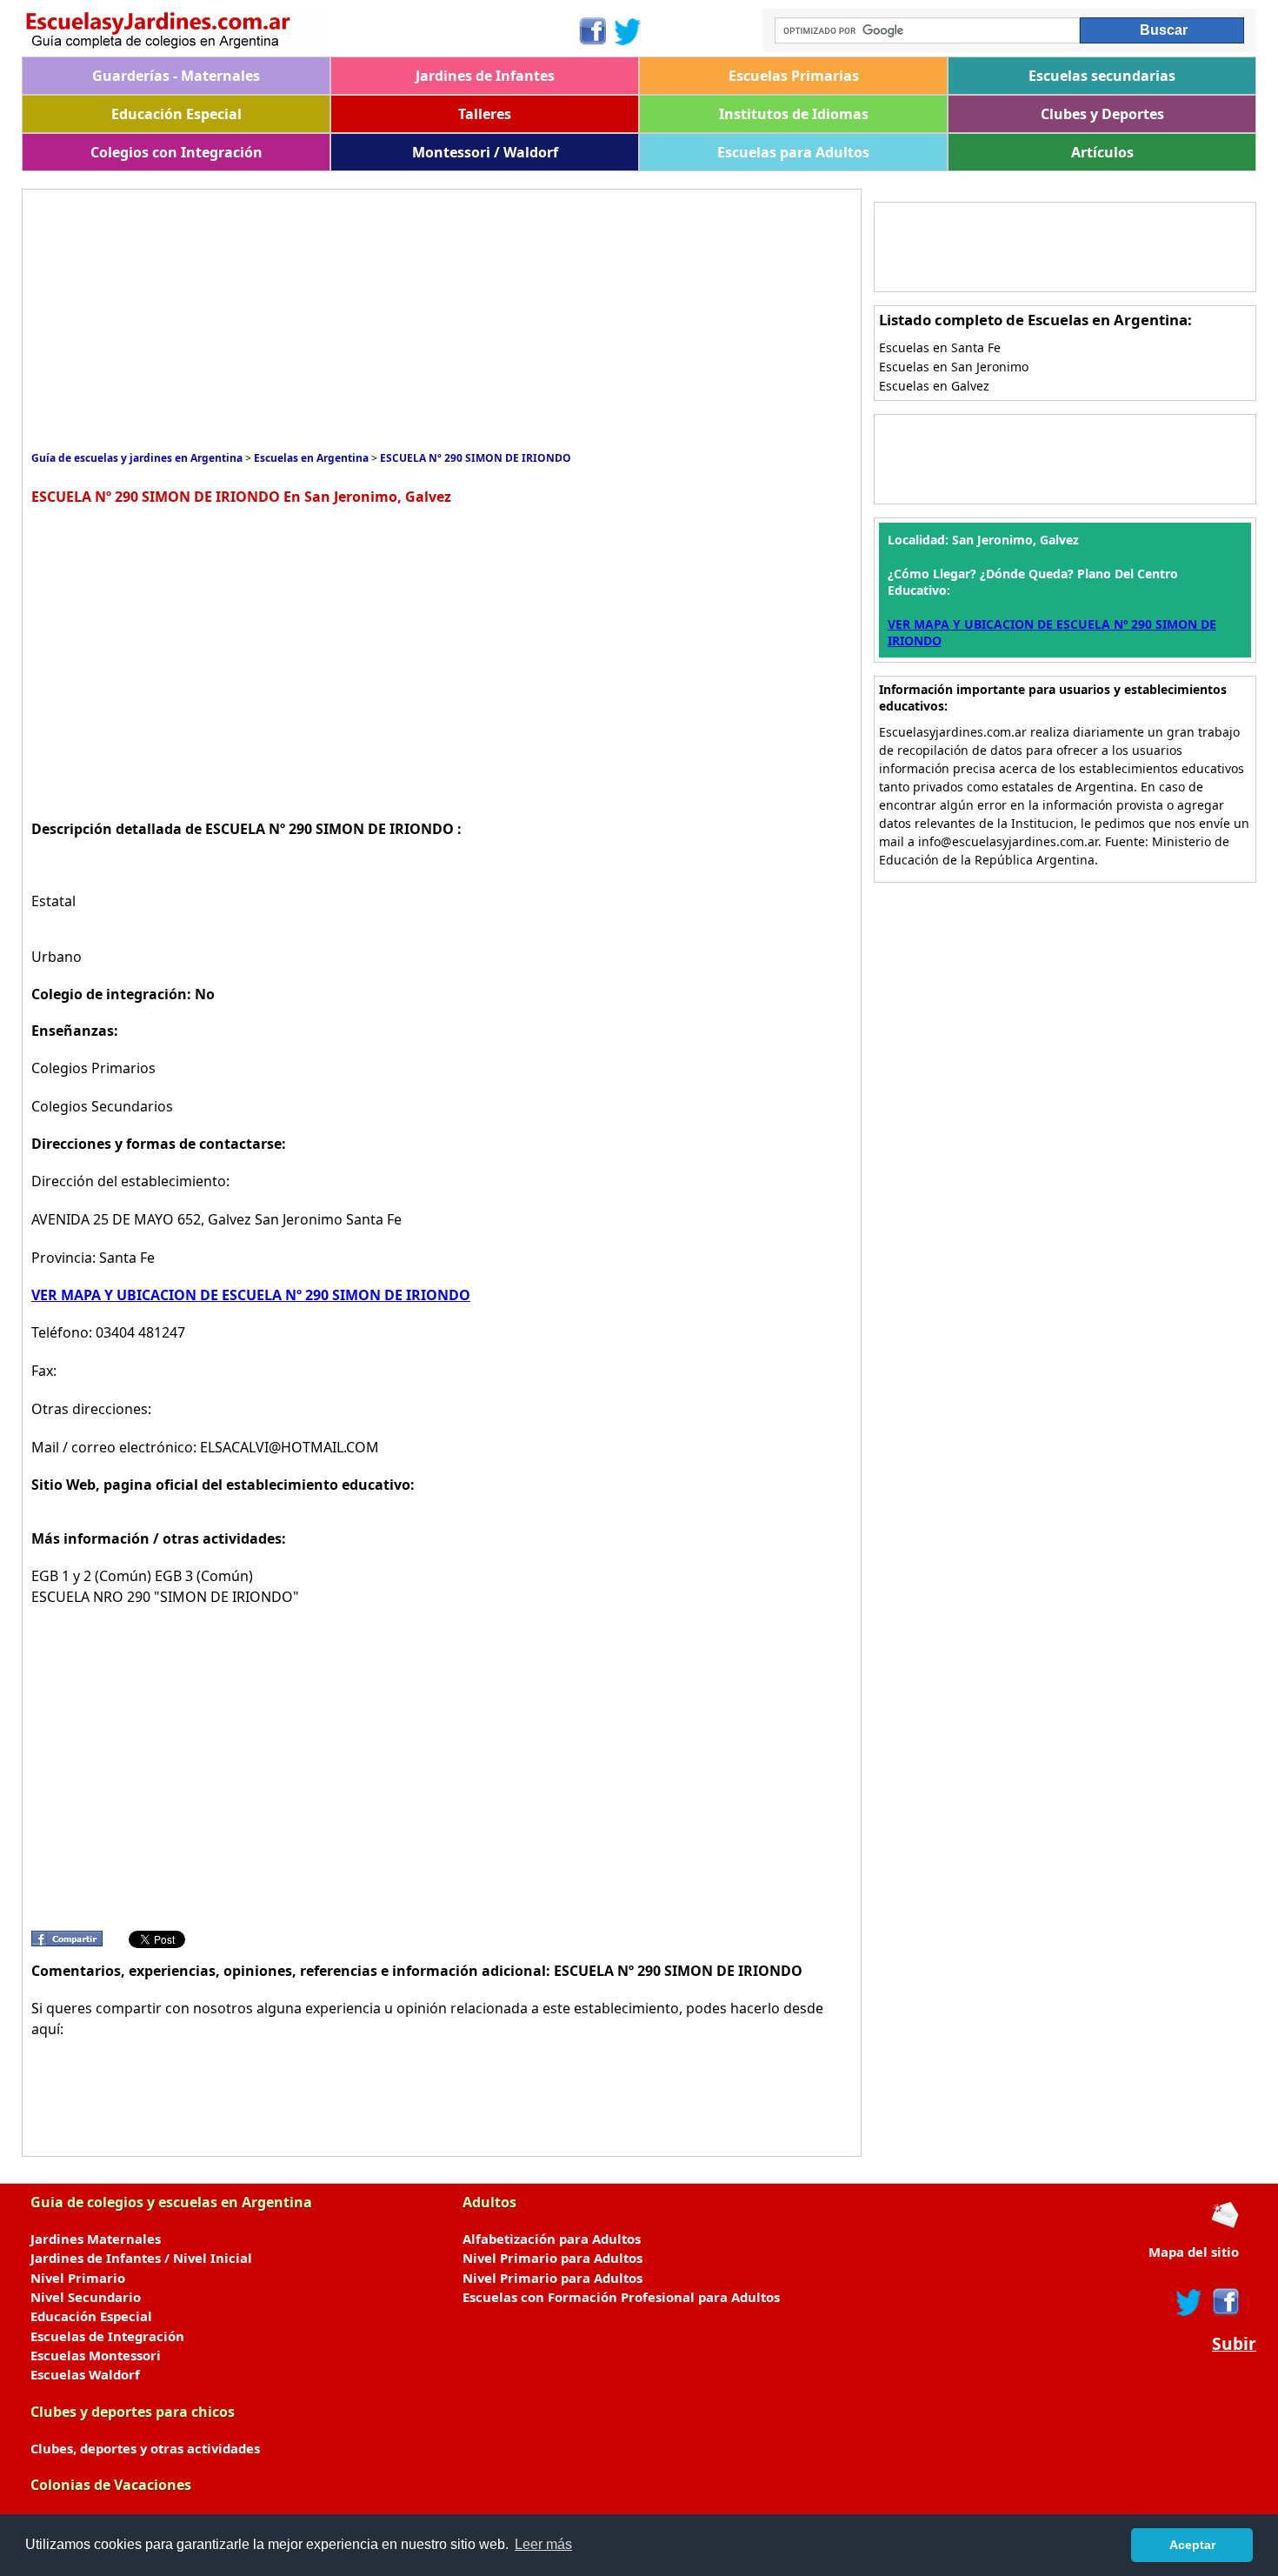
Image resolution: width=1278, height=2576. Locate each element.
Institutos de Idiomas (794, 114)
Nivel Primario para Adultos (552, 2258)
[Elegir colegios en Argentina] (300, 33)
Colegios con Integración (176, 152)
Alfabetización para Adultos (552, 2239)
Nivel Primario (78, 2278)
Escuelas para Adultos (793, 152)
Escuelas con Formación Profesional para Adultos (621, 2297)
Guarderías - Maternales (176, 76)
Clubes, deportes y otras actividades (145, 2448)
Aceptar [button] (1192, 2545)
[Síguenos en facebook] (1225, 2302)
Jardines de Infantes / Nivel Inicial (141, 2258)
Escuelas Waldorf (85, 2374)
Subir (1234, 2344)
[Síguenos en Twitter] (628, 31)
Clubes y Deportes (1102, 114)
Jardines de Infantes (485, 76)
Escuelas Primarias (794, 76)
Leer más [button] (543, 2544)
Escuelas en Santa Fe (940, 347)
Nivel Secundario (86, 2297)
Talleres (485, 114)
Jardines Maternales (96, 2239)
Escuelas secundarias (1102, 76)
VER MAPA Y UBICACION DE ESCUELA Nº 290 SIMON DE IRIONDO (251, 1295)
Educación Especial (176, 114)
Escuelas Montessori (96, 2355)
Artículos (1102, 152)
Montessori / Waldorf (485, 152)
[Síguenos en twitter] (1189, 2302)
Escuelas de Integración (107, 2336)
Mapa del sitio (1194, 2252)
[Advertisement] (348, 320)
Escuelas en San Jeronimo (954, 367)
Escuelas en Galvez (934, 386)
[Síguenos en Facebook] (592, 31)
